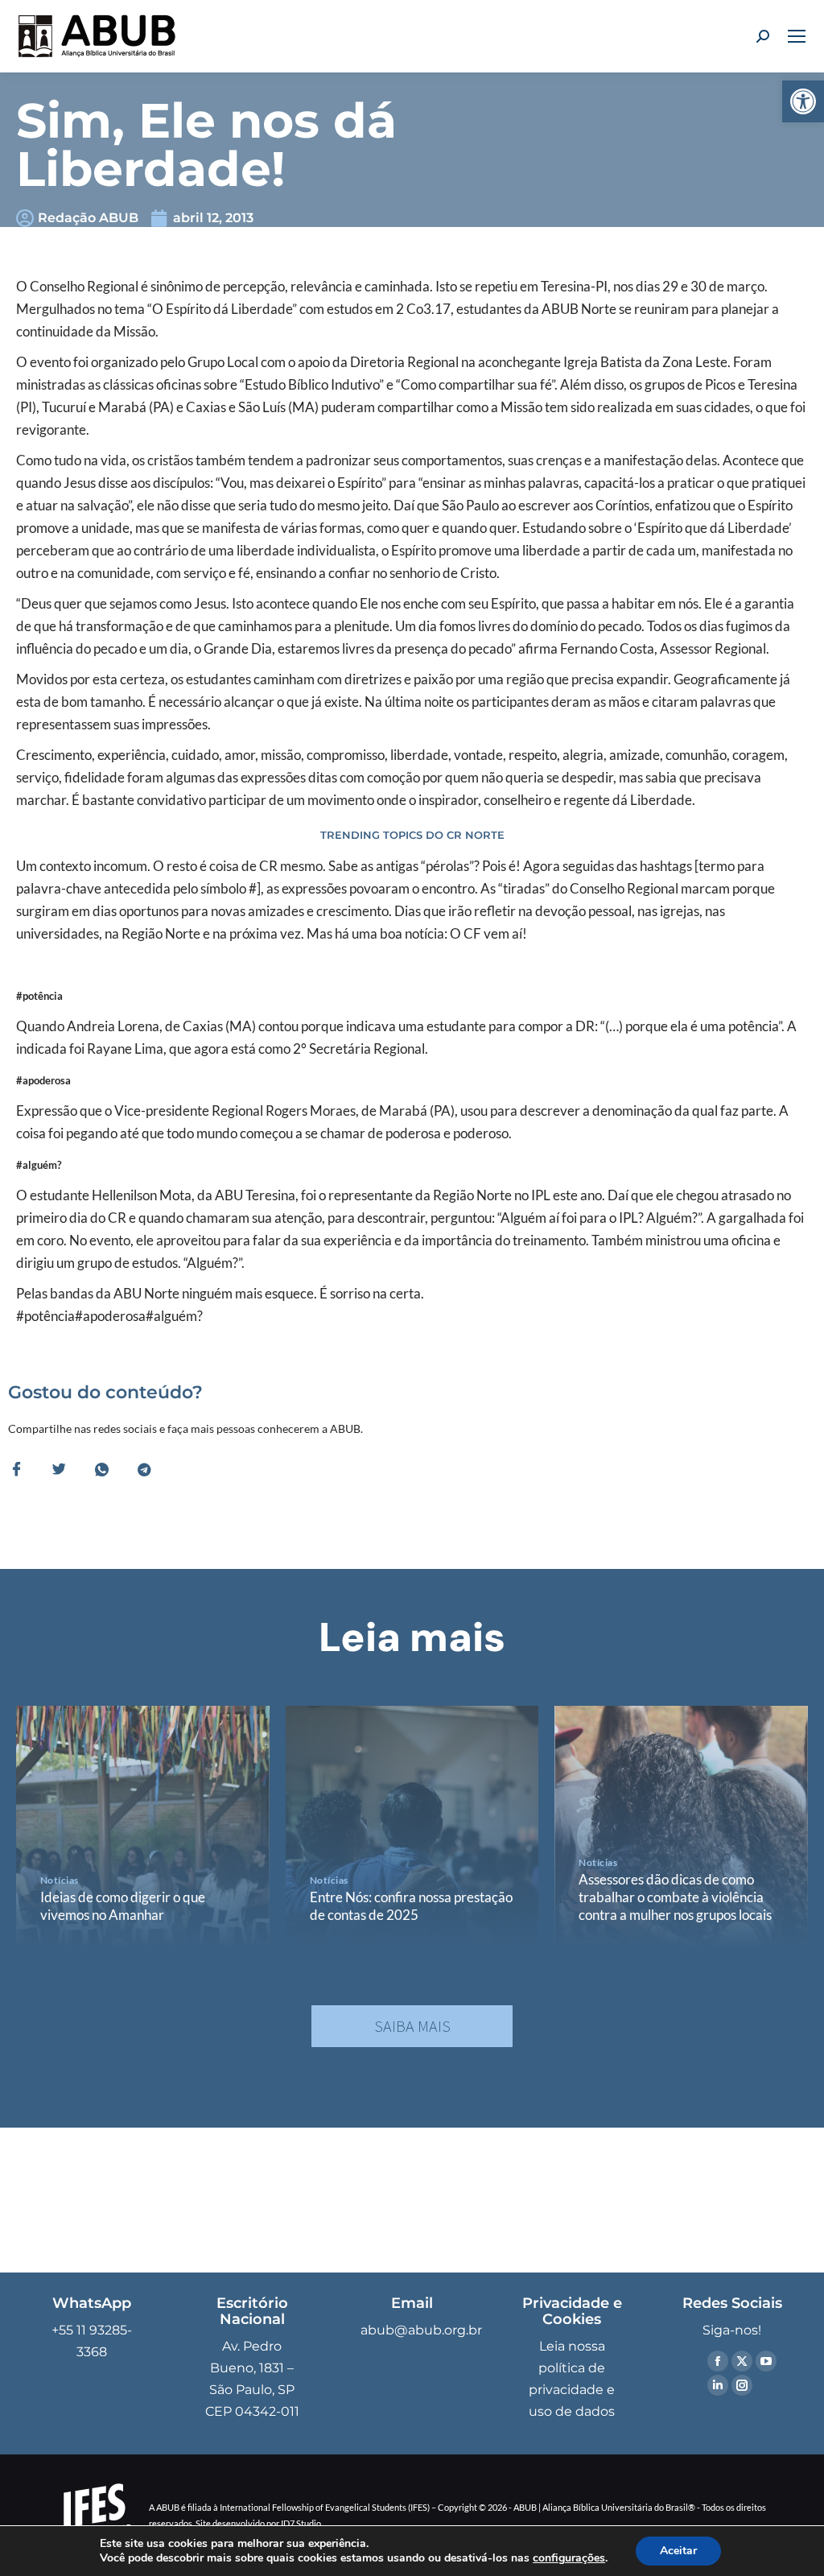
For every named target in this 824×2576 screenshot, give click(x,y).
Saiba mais (412, 2026)
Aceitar (678, 2551)
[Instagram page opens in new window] (742, 2385)
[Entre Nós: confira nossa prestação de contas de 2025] (412, 1827)
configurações (569, 2558)
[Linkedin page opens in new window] (718, 2385)
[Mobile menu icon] (797, 36)
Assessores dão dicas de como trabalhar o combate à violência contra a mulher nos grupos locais (675, 1897)
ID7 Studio (301, 2523)
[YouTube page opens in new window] (766, 2361)
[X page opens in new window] (742, 2361)
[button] (803, 101)
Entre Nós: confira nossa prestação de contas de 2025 (411, 1906)
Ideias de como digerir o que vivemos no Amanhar (123, 1906)
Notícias (60, 1880)
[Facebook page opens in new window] (718, 2361)
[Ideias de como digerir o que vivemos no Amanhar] (143, 1827)
